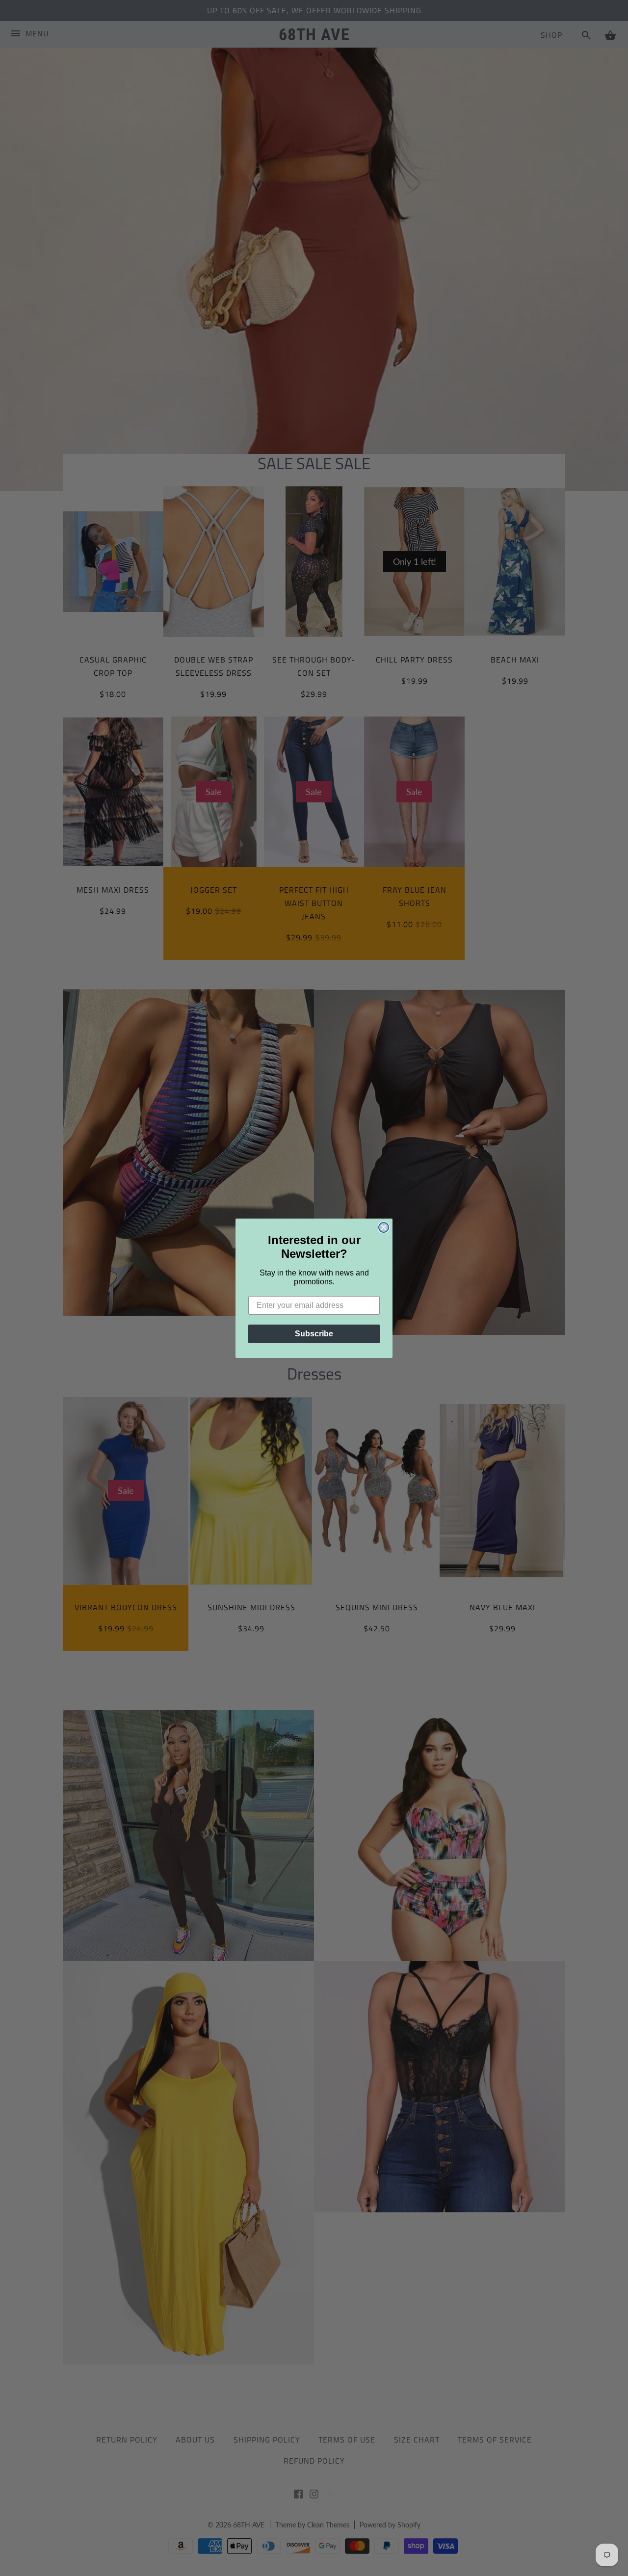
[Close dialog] (384, 1227)
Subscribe (314, 1334)
